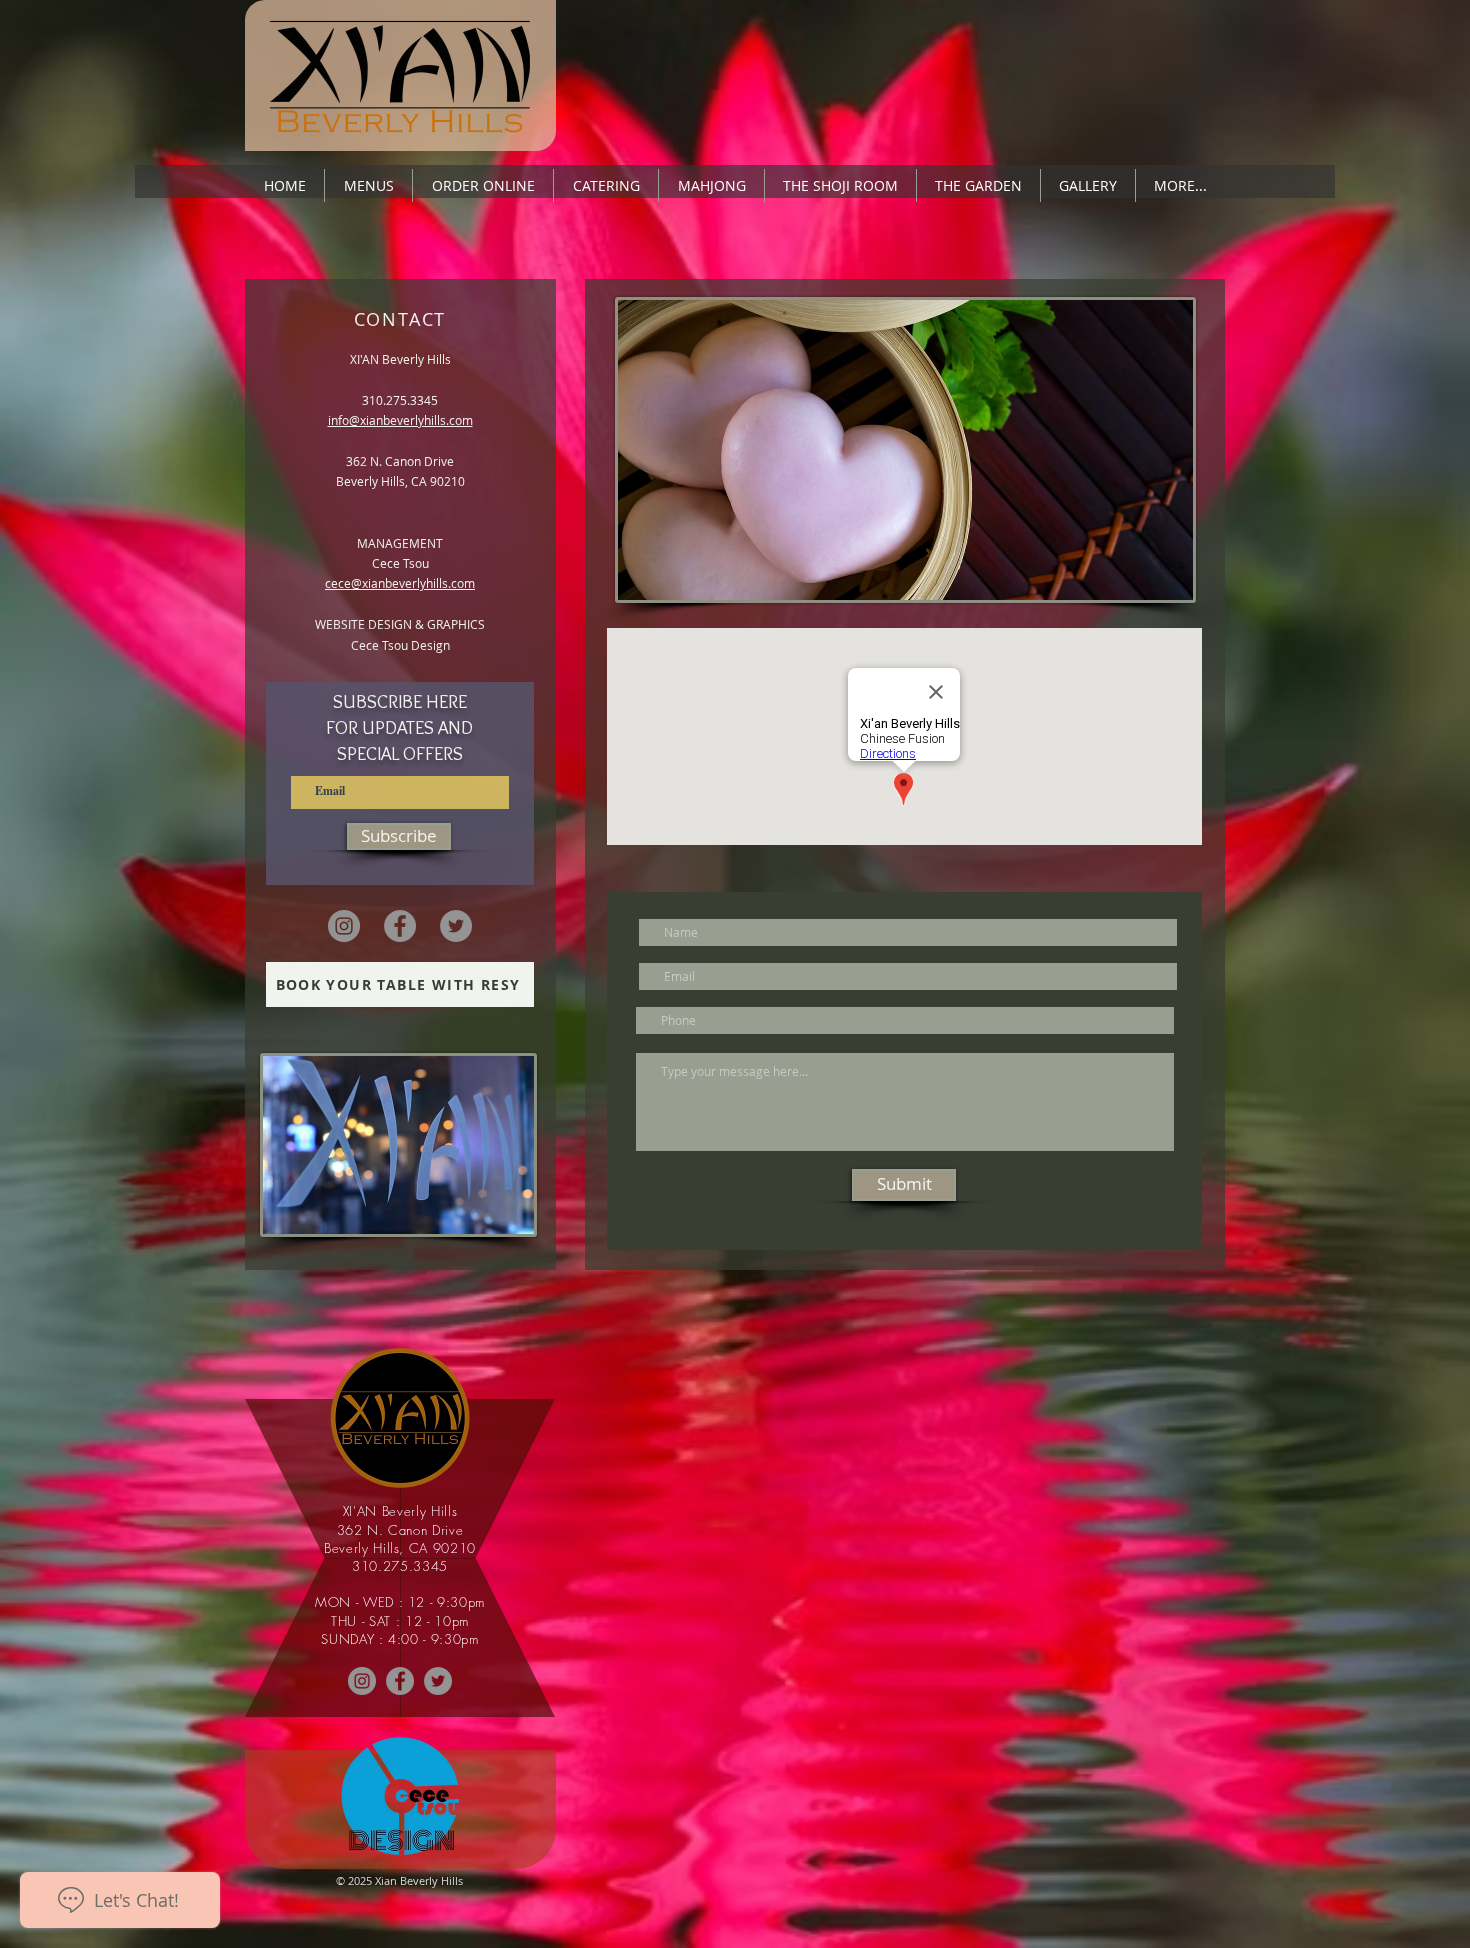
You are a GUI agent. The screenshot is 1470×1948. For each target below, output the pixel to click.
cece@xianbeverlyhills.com (400, 583)
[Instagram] (344, 926)
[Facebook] (400, 926)
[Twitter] (456, 926)
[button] (368, 185)
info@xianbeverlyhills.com (400, 420)
